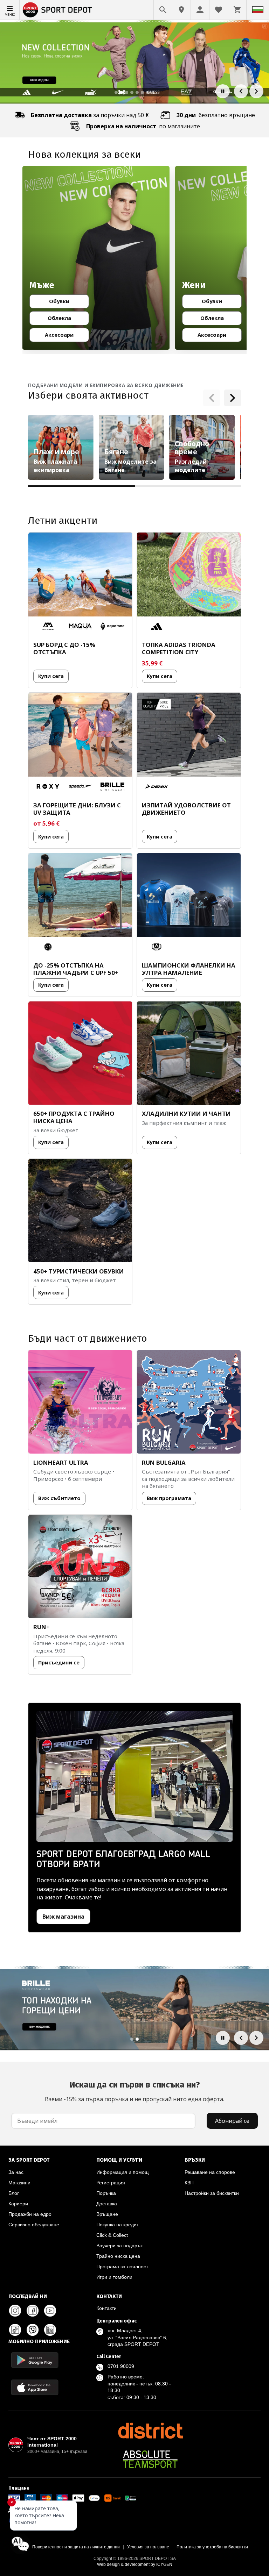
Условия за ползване (148, 2547)
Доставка (107, 2204)
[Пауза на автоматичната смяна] (223, 91)
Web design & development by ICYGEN (135, 2564)
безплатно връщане (216, 115)
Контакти (106, 2308)
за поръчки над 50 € (90, 115)
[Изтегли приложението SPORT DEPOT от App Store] (35, 2387)
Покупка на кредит (118, 2225)
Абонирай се (232, 2121)
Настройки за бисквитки (212, 2193)
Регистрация (111, 2183)
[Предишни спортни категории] (212, 398)
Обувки (66, 302)
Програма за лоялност (122, 2267)
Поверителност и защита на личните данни (76, 2547)
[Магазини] (181, 10)
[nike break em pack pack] (134, 2008)
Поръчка (106, 2193)
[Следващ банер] (256, 91)
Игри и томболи (114, 2277)
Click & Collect (112, 2235)
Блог (14, 2193)
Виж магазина (63, 1917)
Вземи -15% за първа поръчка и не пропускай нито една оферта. (134, 2091)
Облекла (65, 319)
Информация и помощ (123, 2172)
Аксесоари (64, 336)
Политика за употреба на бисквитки (212, 2547)
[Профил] (200, 10)
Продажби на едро (30, 2214)
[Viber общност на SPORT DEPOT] (33, 2330)
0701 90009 (121, 2366)
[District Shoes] (150, 2431)
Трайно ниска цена (118, 2256)
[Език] (258, 10)
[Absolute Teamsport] (150, 2459)
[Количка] (237, 10)
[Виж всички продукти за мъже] (96, 258)
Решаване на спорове (210, 2172)
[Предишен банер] (241, 91)
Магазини (19, 2183)
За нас (16, 2172)
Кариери (18, 2204)
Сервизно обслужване (34, 2225)
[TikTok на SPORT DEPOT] (15, 2330)
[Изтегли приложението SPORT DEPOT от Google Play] (35, 2360)
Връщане (107, 2214)
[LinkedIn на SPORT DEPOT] (50, 2330)
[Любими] (219, 10)
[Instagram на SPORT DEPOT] (15, 2311)
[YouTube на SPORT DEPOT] (50, 2311)
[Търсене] (163, 10)
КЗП (189, 2183)
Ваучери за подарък (119, 2246)
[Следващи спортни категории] (233, 398)
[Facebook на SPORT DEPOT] (33, 2311)
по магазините (143, 126)
